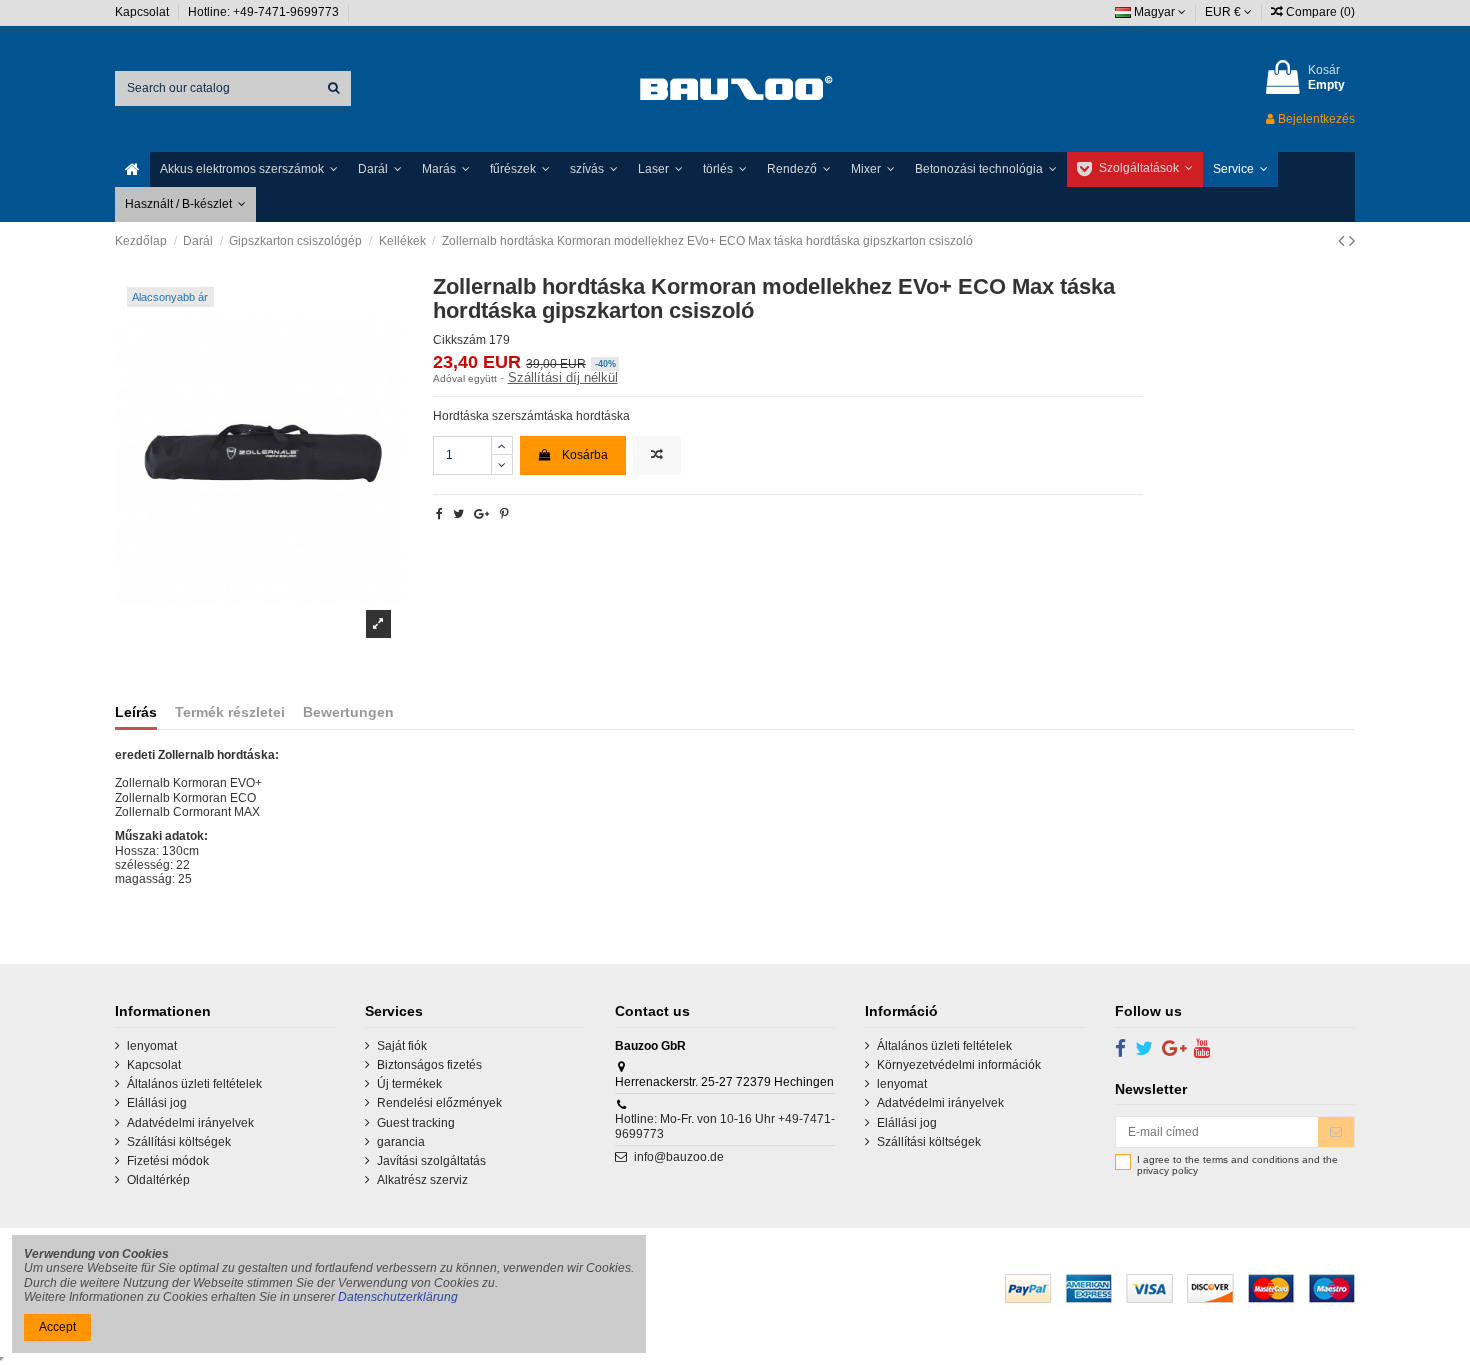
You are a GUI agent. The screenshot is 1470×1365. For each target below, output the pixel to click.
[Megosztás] (439, 514)
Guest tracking (416, 1123)
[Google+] (481, 514)
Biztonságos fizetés (429, 1065)
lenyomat (152, 1046)
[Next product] (1352, 241)
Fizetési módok (168, 1161)
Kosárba (585, 455)
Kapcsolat (143, 12)
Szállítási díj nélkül (563, 377)
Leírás (136, 712)
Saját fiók (402, 1046)
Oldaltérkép (158, 1180)
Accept (57, 1327)
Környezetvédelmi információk (959, 1065)
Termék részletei (230, 712)
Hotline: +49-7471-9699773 (265, 12)
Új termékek (409, 1084)
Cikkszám (459, 340)
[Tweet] (458, 514)
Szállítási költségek (179, 1142)
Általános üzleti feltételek (194, 1084)
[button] (249, 169)
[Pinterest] (504, 514)
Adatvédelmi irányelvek (190, 1123)
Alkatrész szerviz (422, 1180)
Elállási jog (157, 1103)
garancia (401, 1142)
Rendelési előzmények (439, 1103)
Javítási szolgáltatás (431, 1161)
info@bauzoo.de (679, 1157)
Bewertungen (348, 712)
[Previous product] (1343, 241)
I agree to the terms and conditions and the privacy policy (1237, 1165)
